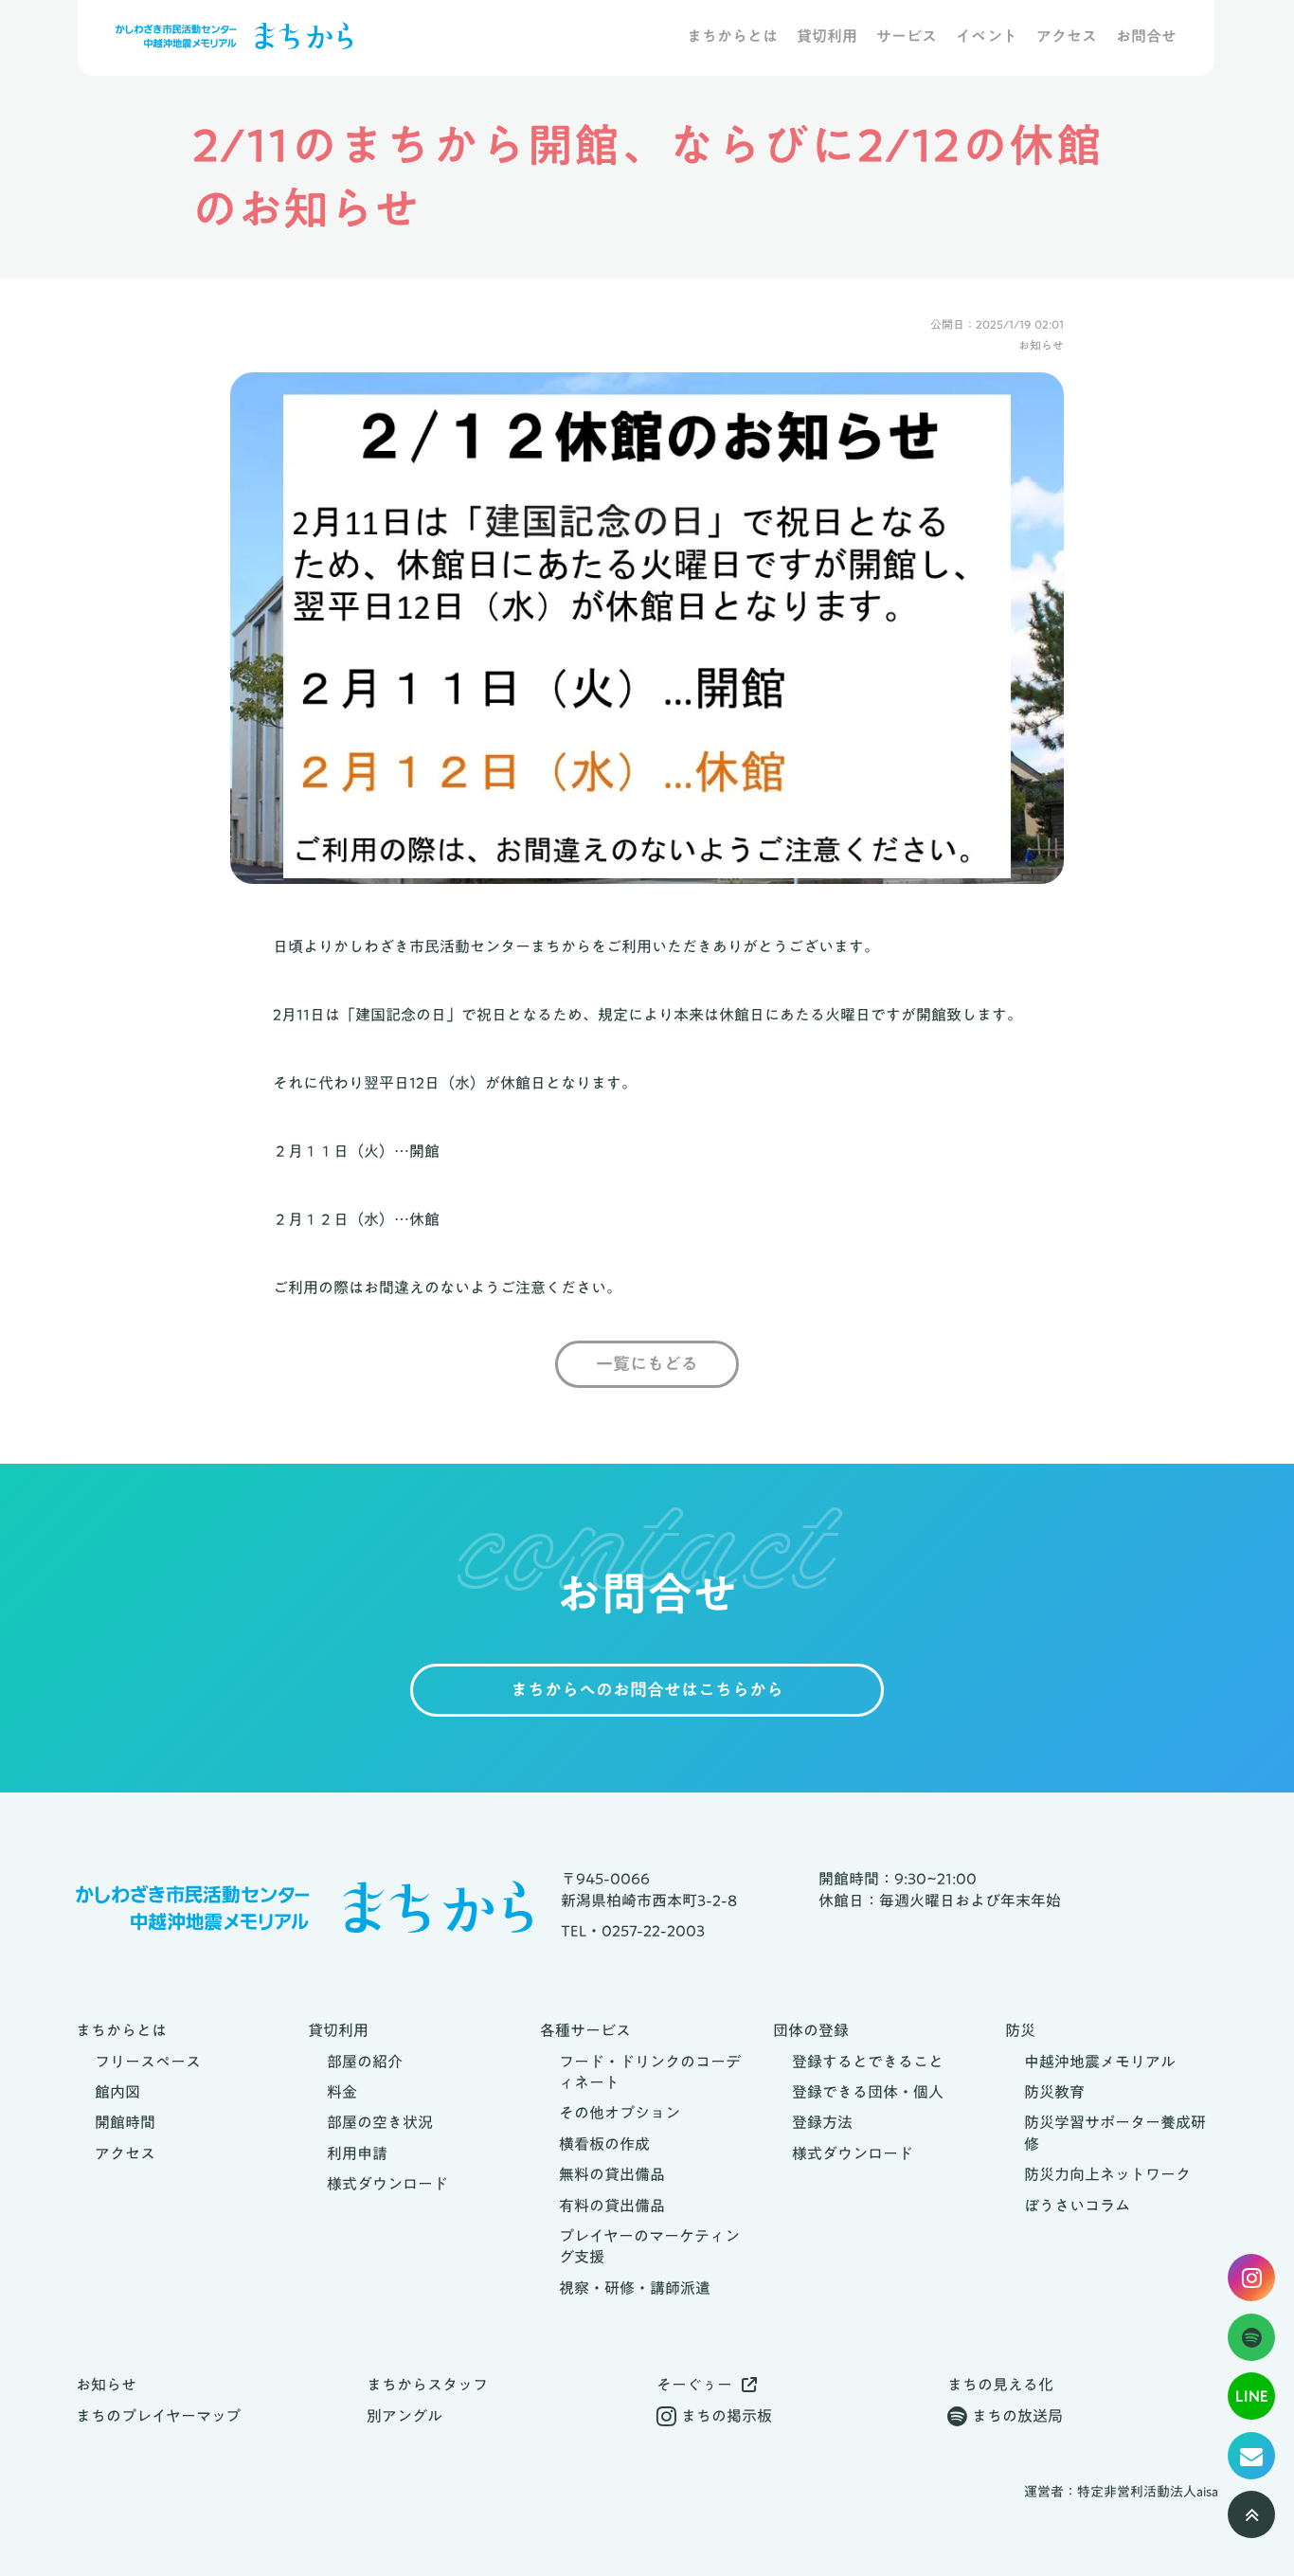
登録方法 (822, 2122)
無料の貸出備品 (612, 2174)
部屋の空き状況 (380, 2122)
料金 (342, 2092)
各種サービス (585, 2030)
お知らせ (106, 2385)
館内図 (117, 2092)
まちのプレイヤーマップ (158, 2416)
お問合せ (1146, 37)
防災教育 (1054, 2092)
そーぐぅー (694, 2385)
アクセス (1067, 37)
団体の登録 (811, 2030)
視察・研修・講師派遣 (635, 2288)
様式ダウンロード (387, 2184)
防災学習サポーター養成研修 (1115, 2133)
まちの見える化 (1000, 2385)
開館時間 (125, 2122)
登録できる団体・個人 (868, 2092)
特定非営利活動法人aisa (1148, 2493)
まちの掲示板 (727, 2416)
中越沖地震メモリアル (1100, 2062)
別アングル (404, 2416)
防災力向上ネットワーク (1107, 2174)
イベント (987, 37)
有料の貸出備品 (612, 2206)
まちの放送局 (1017, 2416)
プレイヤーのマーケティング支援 (649, 2247)
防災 (1020, 2030)
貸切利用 (827, 37)
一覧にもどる (647, 1364)
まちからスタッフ (427, 2385)
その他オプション (620, 2113)
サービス (907, 37)
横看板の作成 (604, 2144)
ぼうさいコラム (1077, 2206)
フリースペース (148, 2062)
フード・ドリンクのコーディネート (650, 2072)
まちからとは (732, 37)
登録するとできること (868, 2062)
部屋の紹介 (365, 2062)
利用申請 (357, 2153)
